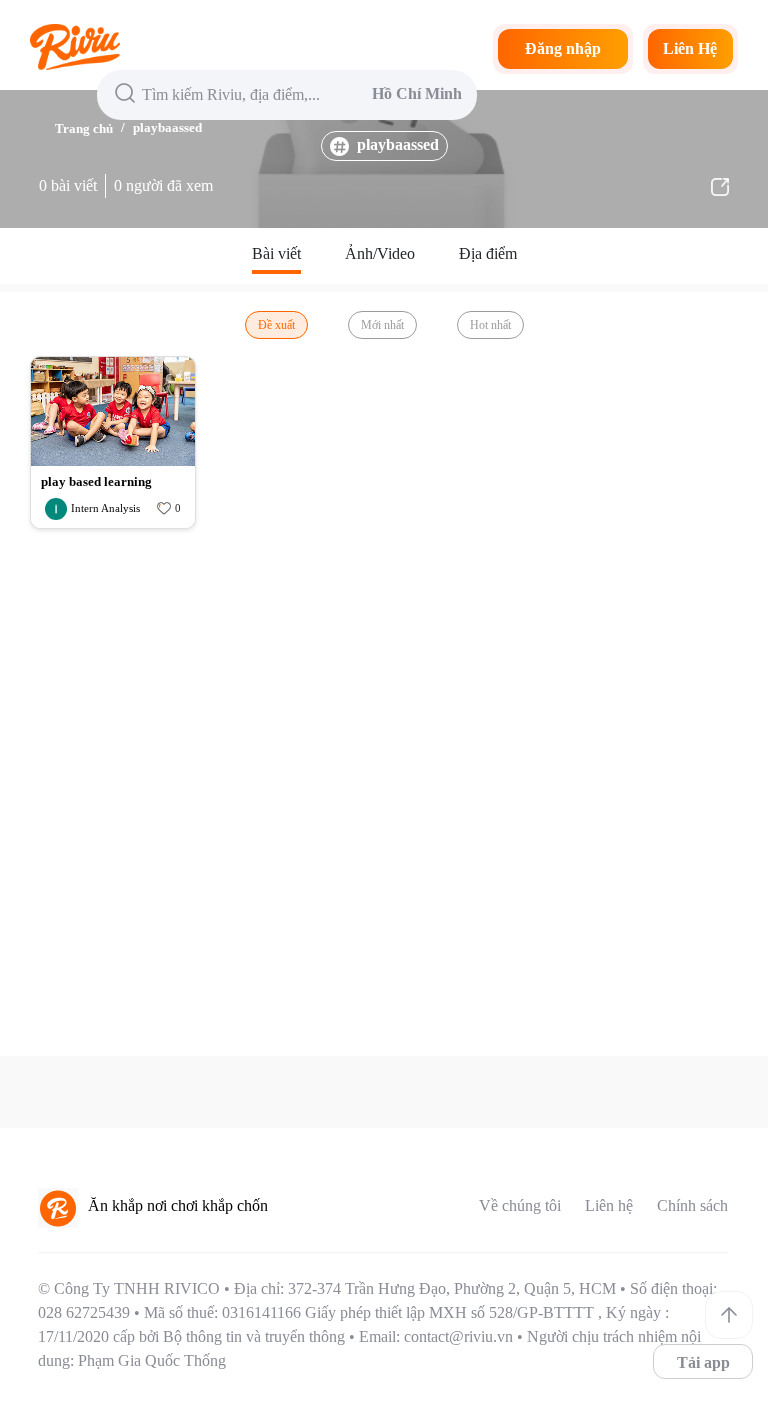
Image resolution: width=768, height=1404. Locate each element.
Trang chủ (84, 128)
